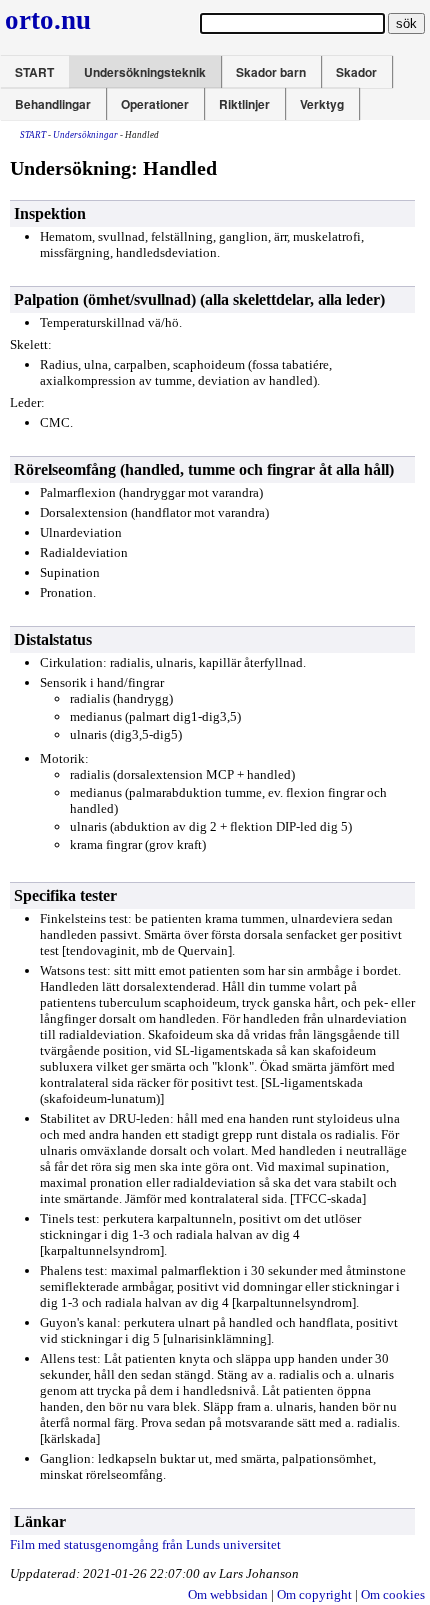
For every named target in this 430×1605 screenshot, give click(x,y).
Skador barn (271, 72)
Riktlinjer (244, 104)
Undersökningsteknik (145, 72)
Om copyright (314, 1594)
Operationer (155, 104)
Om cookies (393, 1594)
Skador (356, 72)
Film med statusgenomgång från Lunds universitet (145, 1544)
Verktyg (322, 104)
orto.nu (48, 20)
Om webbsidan (228, 1594)
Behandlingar (53, 104)
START (34, 72)
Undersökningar (85, 135)
